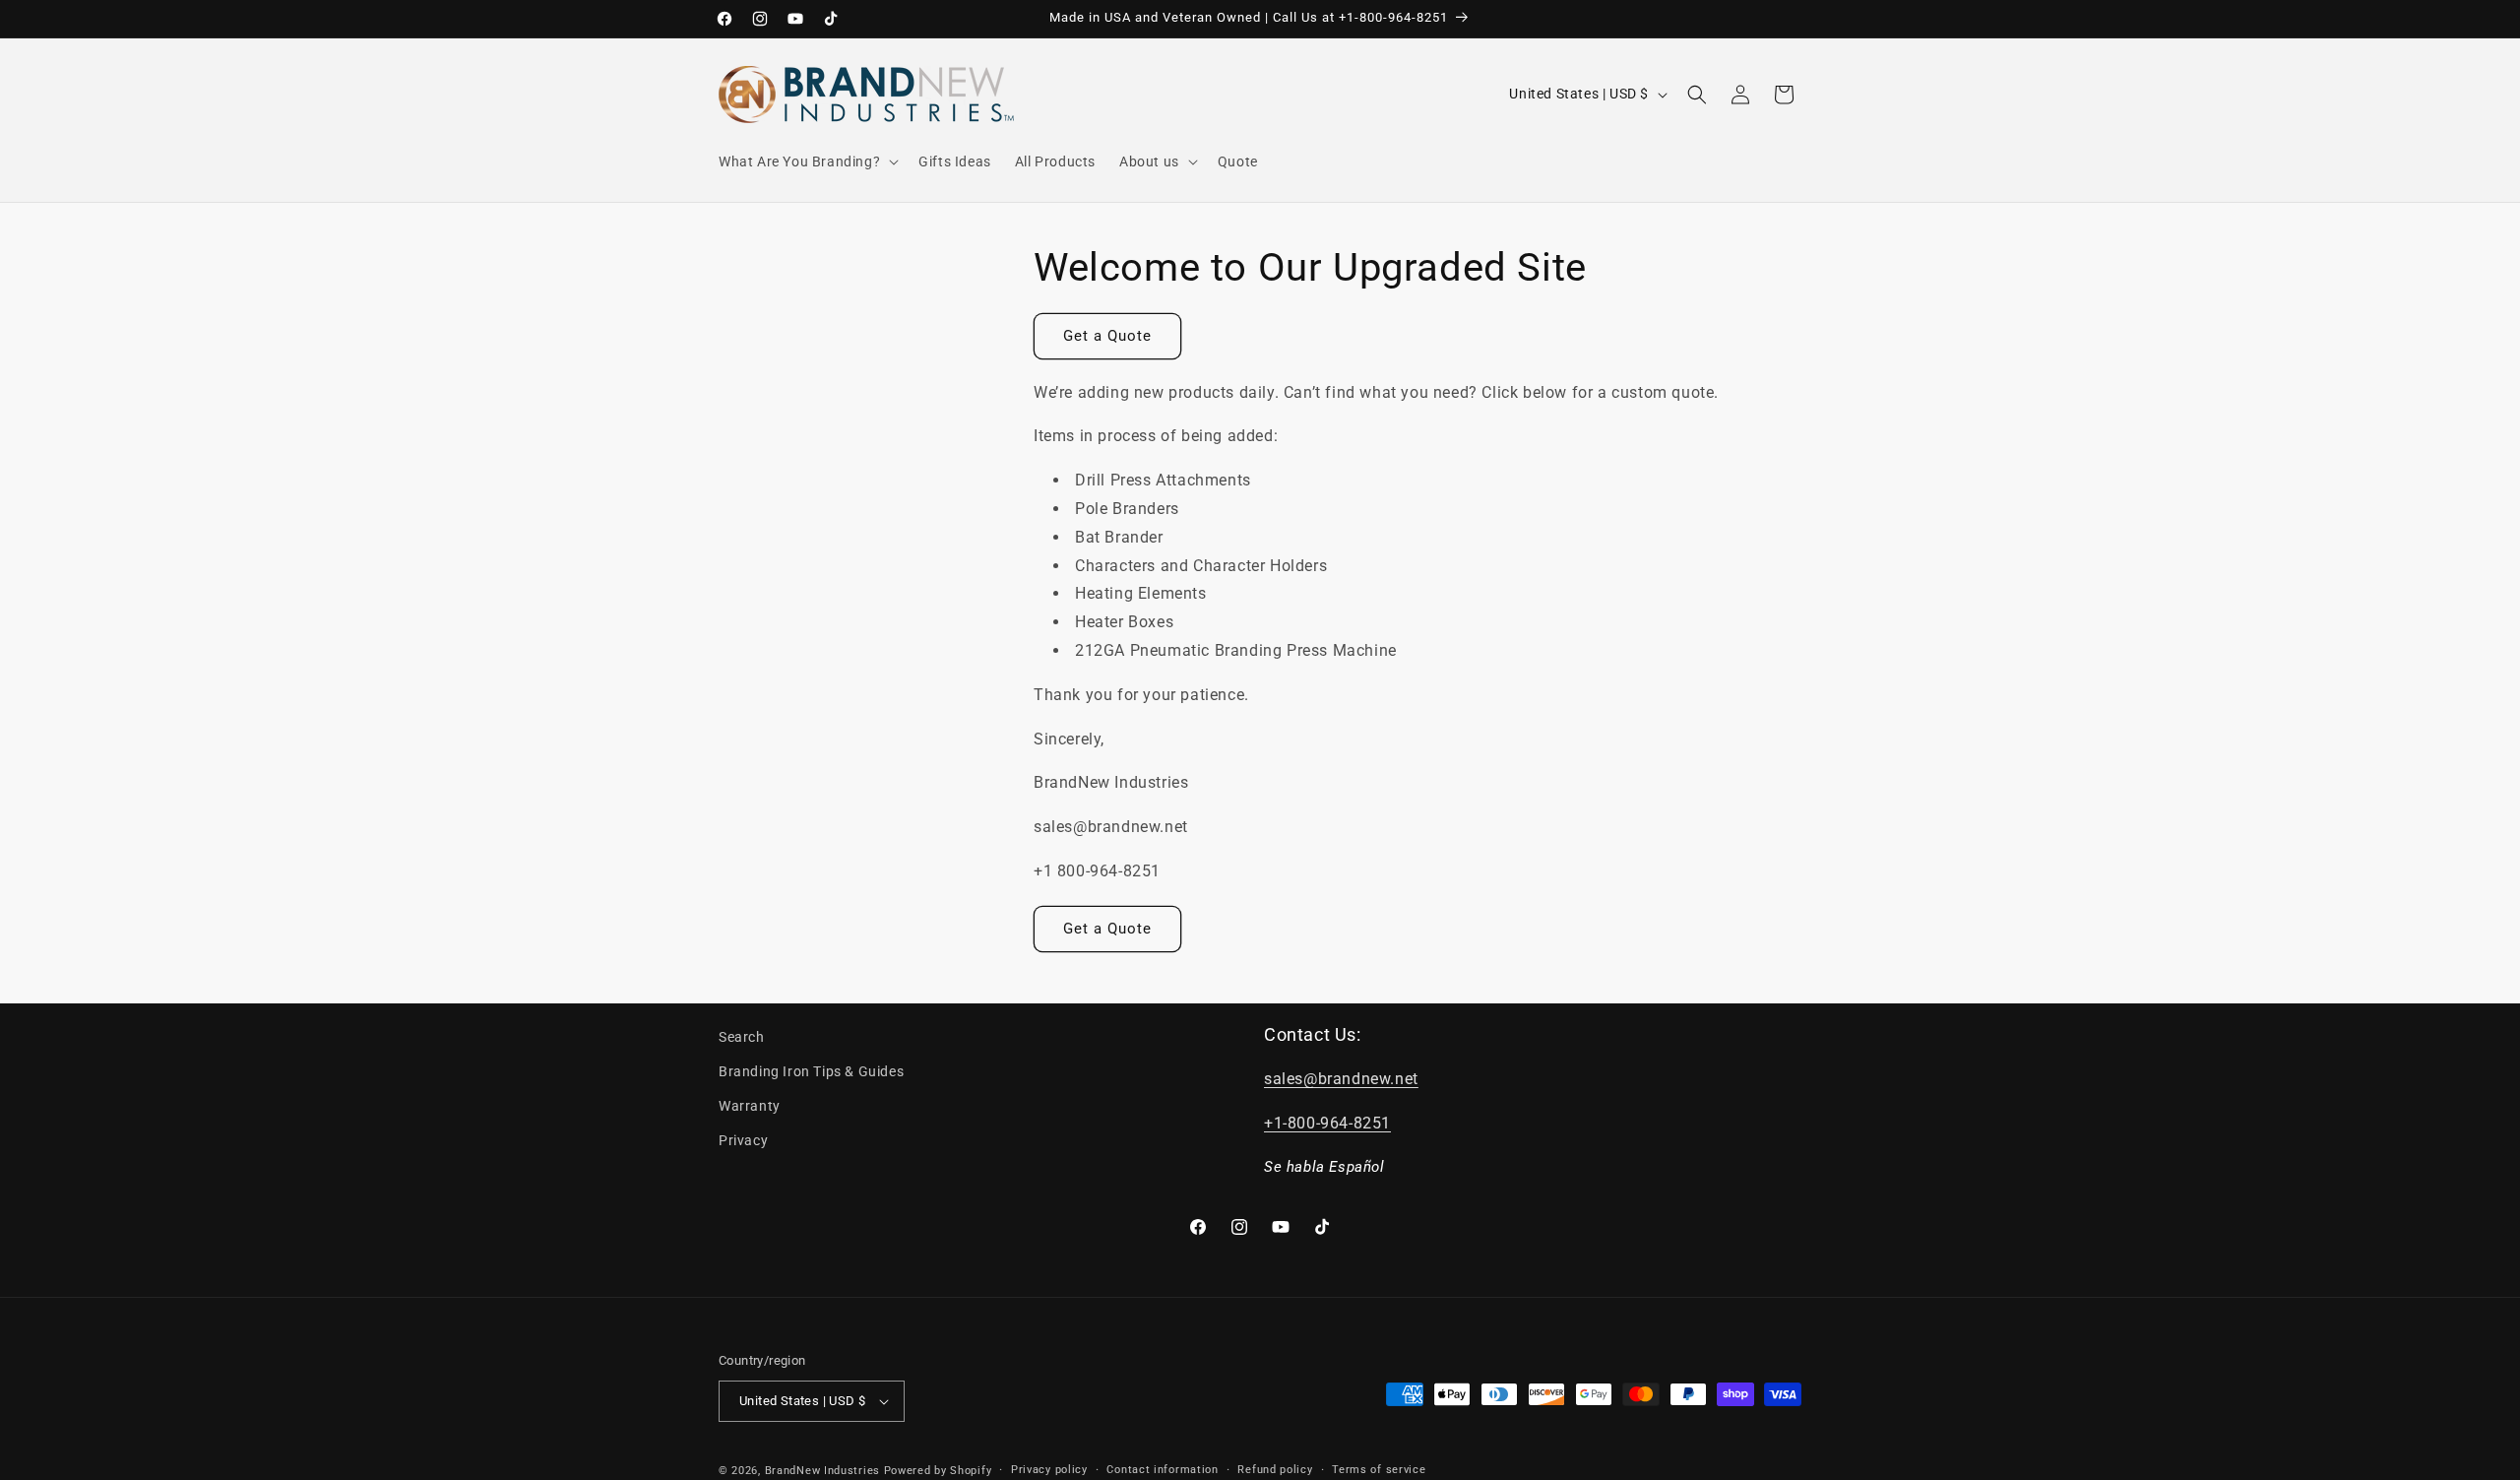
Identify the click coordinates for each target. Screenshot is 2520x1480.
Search (742, 1037)
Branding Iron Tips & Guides (811, 1071)
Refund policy (1275, 1470)
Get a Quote (1107, 336)
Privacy (743, 1140)
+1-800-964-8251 (1327, 1123)
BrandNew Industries (822, 1471)
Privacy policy (1049, 1470)
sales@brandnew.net (1341, 1079)
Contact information (1162, 1470)
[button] (807, 161)
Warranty (750, 1106)
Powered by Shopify (938, 1471)
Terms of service (1379, 1470)
